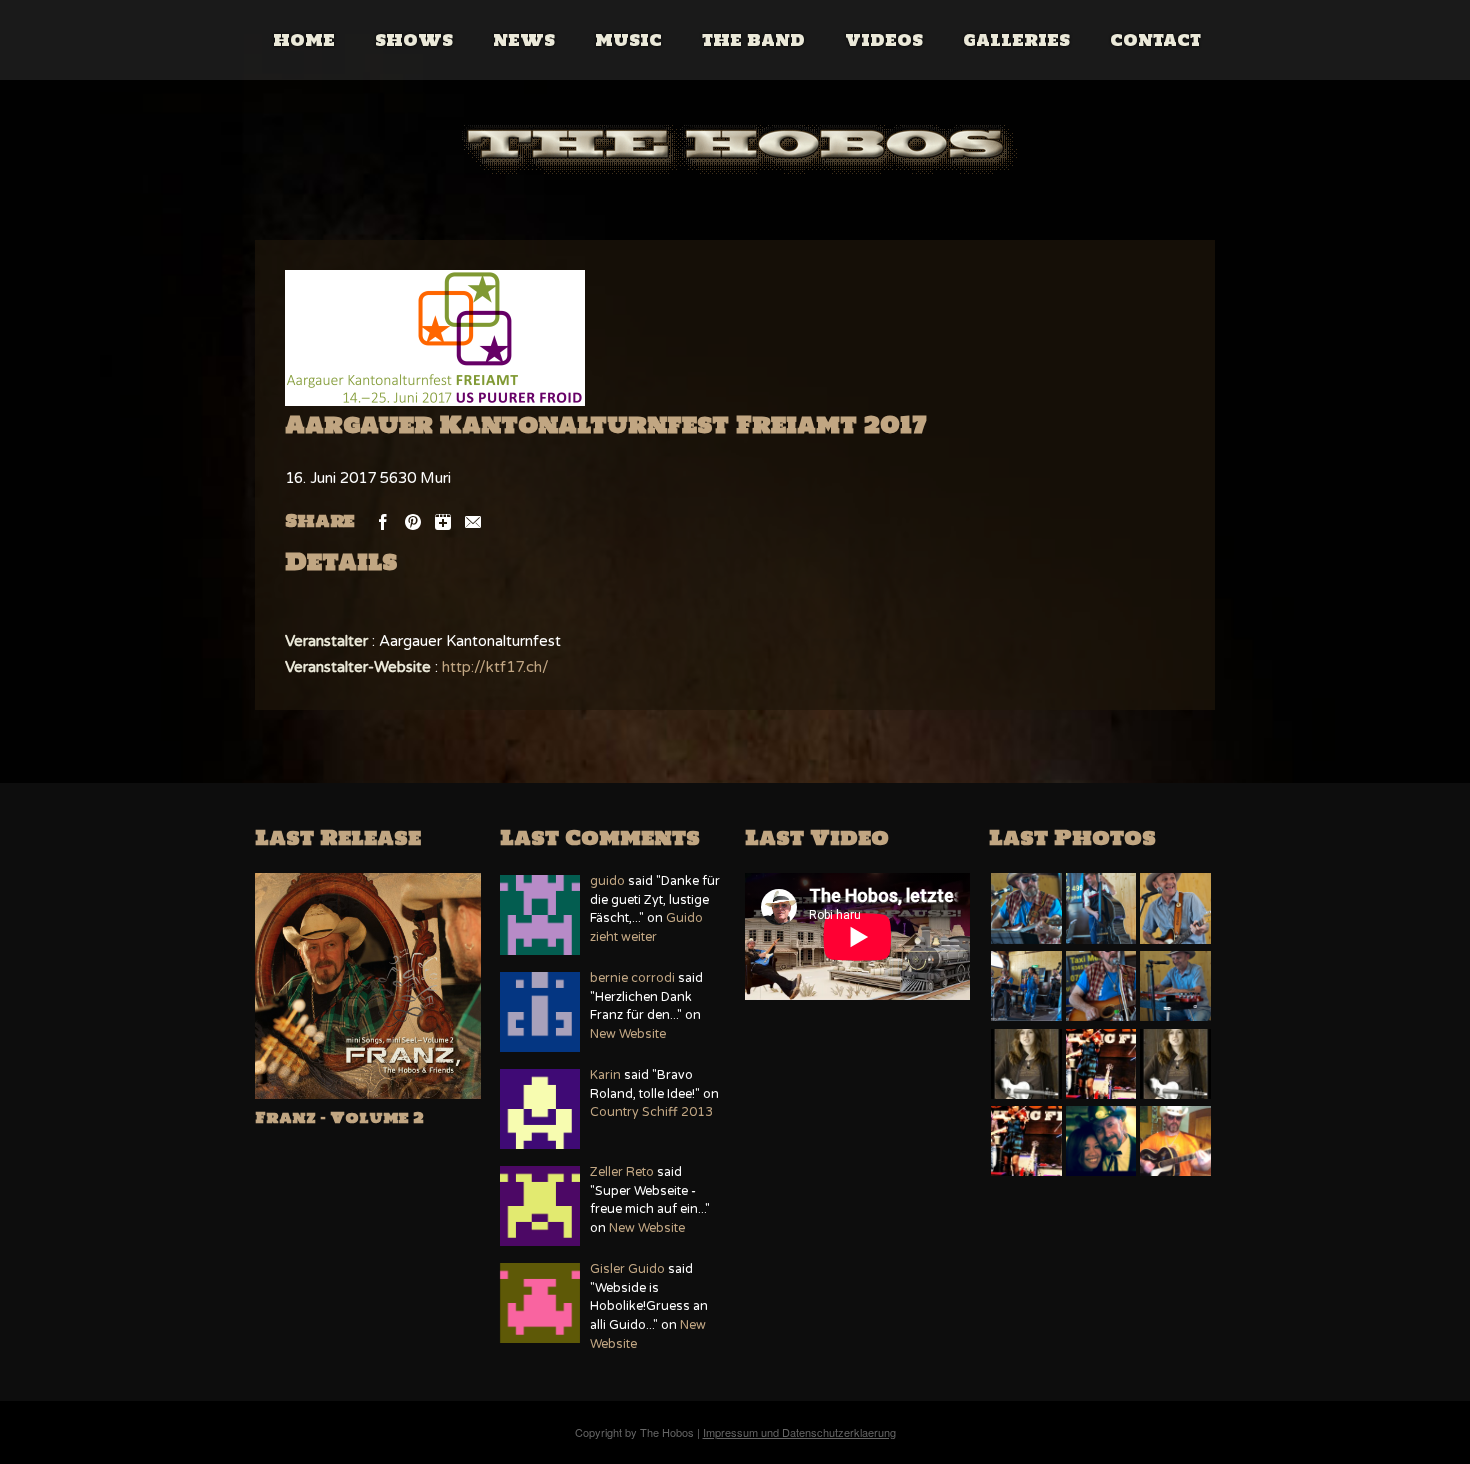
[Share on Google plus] (443, 520)
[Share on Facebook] (383, 520)
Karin (605, 1075)
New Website (628, 1034)
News (524, 40)
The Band (753, 40)
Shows (414, 40)
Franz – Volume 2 (339, 1117)
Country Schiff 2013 (651, 1112)
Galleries (1016, 40)
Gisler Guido (627, 1269)
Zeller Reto (622, 1172)
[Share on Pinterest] (413, 520)
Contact (1155, 40)
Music (628, 40)
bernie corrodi (632, 978)
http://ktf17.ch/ (495, 667)
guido (607, 881)
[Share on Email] (473, 520)
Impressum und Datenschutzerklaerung (799, 1432)
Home (304, 40)
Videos (884, 40)
